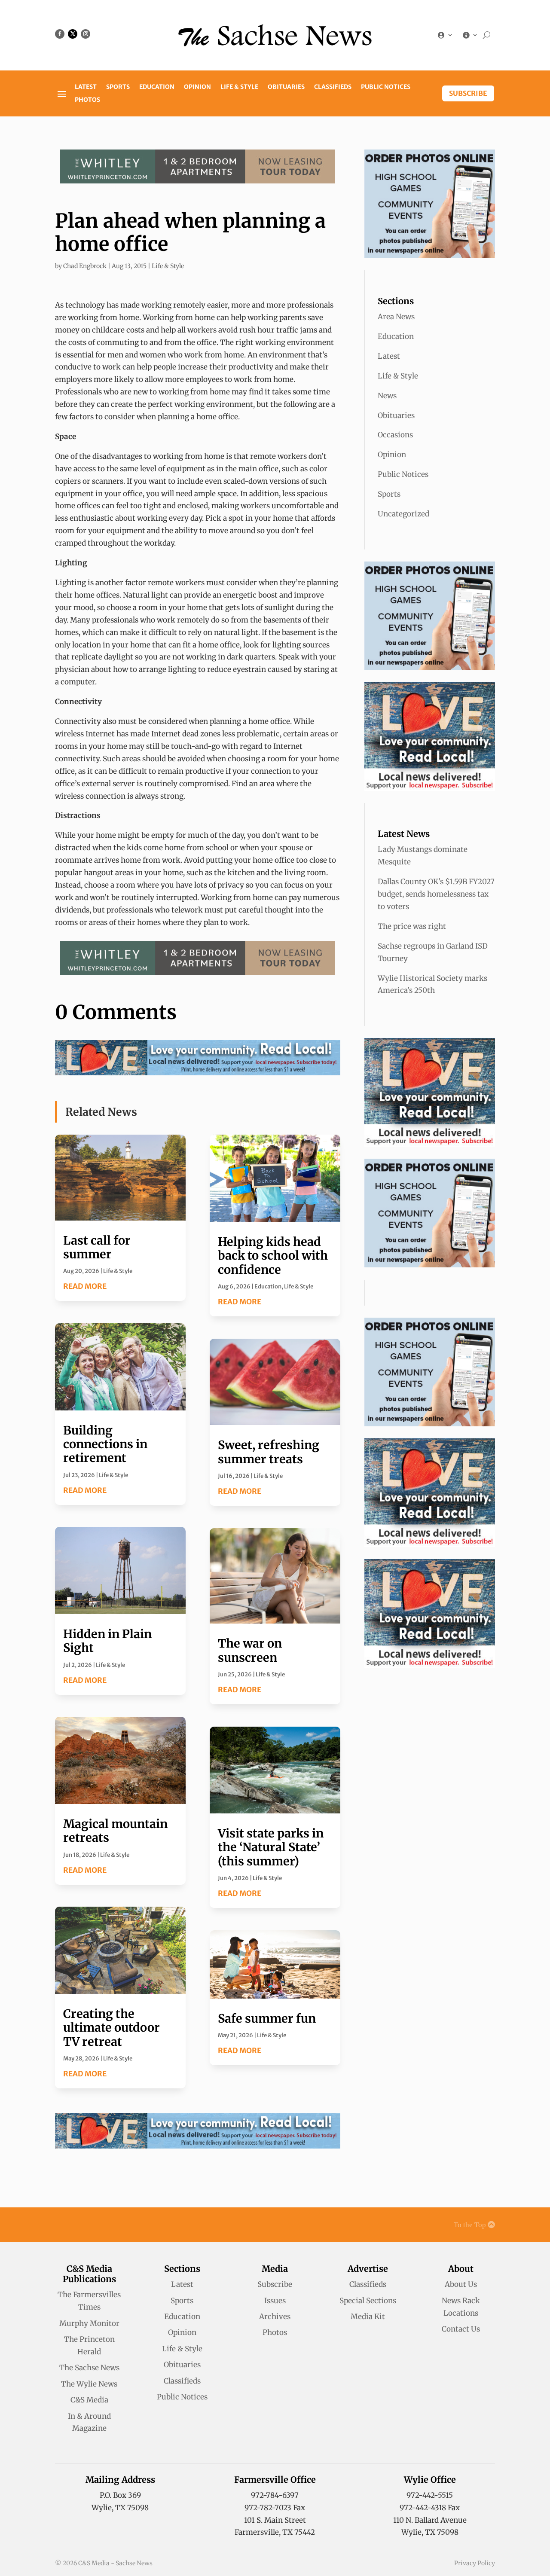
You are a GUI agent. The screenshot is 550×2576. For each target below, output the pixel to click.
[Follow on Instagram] (86, 34)
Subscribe (468, 93)
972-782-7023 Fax (275, 2508)
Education (157, 87)
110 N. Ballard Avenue (430, 2520)
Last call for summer (97, 1247)
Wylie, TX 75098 (120, 2508)
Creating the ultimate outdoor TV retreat (112, 2028)
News (387, 396)
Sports (118, 87)
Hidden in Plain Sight (107, 1641)
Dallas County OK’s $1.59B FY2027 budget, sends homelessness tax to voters (436, 894)
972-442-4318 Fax (430, 2508)
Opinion (197, 87)
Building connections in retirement (105, 1444)
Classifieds (333, 87)
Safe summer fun (267, 2018)
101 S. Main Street (275, 2520)
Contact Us (461, 2329)
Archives (275, 2317)
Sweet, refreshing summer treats (269, 1452)
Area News (396, 317)
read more (85, 1286)
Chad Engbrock (85, 266)
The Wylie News (89, 2384)
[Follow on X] (73, 34)
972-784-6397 (275, 2495)
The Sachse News (89, 2368)
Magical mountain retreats (115, 1831)
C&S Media (89, 2400)
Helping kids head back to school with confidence (273, 1256)
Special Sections (368, 2301)
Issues (275, 2301)
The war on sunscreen (250, 1650)
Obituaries (286, 87)
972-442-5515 (430, 2495)
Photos (87, 100)
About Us (461, 2284)
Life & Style (239, 87)
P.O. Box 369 (120, 2495)
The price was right (412, 926)
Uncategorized (403, 514)
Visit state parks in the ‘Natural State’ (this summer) (271, 1847)
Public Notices (386, 87)
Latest (86, 87)
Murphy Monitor (89, 2323)
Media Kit (368, 2317)
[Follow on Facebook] (60, 34)
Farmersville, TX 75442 (275, 2532)
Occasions (395, 435)
